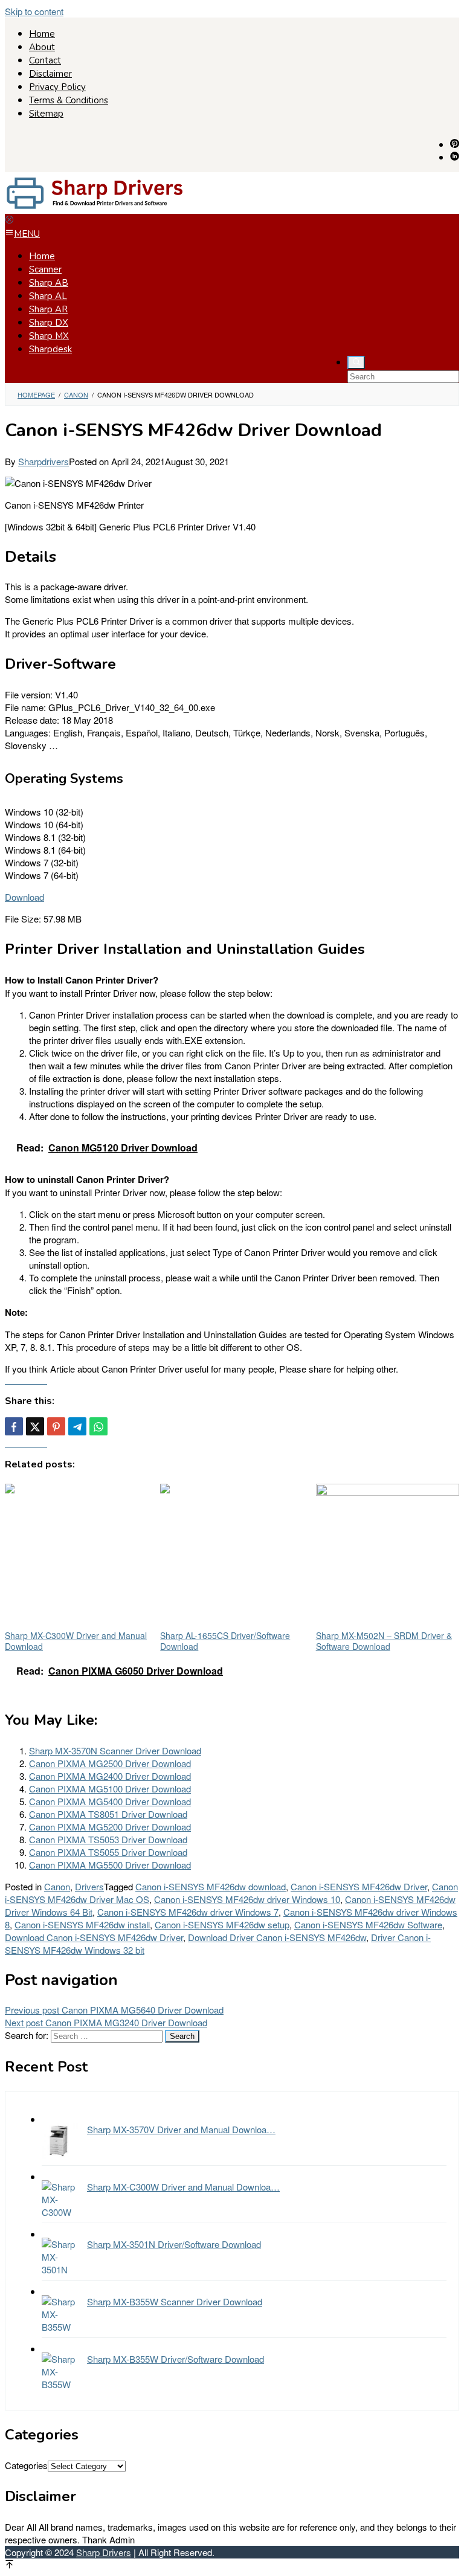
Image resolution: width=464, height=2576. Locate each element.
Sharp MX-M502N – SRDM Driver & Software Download (384, 1641)
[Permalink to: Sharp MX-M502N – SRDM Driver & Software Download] (388, 1555)
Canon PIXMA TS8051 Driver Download (108, 1814)
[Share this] (14, 1426)
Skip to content (34, 11)
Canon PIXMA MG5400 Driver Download (110, 1801)
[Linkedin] (455, 157)
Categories (26, 2465)
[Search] (356, 362)
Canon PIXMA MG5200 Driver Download (110, 1827)
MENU (27, 234)
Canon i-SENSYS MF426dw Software (368, 1924)
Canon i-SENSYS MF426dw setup (222, 1924)
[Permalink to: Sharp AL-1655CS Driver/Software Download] (232, 1555)
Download (24, 897)
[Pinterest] (455, 144)
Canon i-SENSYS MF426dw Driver (359, 1886)
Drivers (89, 1886)
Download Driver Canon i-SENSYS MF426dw (277, 1937)
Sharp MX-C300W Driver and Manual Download (76, 1641)
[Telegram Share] (77, 1426)
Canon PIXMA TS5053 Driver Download (108, 1839)
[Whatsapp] (98, 1426)
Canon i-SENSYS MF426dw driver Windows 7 (188, 1912)
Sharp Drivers (104, 2552)
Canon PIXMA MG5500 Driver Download (110, 1865)
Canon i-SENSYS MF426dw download (211, 1886)
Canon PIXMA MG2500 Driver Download (110, 1763)
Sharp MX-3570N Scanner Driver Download (115, 1750)
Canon (57, 1886)
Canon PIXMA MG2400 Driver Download (110, 1776)
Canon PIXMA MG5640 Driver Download (114, 2010)
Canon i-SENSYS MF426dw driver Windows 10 (247, 1899)
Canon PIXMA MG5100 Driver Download (110, 1789)
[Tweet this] (35, 1426)
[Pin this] (56, 1426)
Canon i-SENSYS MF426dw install (82, 1924)
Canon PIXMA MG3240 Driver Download (106, 2022)
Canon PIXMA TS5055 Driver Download (108, 1852)
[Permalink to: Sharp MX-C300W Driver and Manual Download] (76, 1555)
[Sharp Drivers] (95, 208)
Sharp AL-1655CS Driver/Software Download (225, 1641)
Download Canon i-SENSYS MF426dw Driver (94, 1937)
